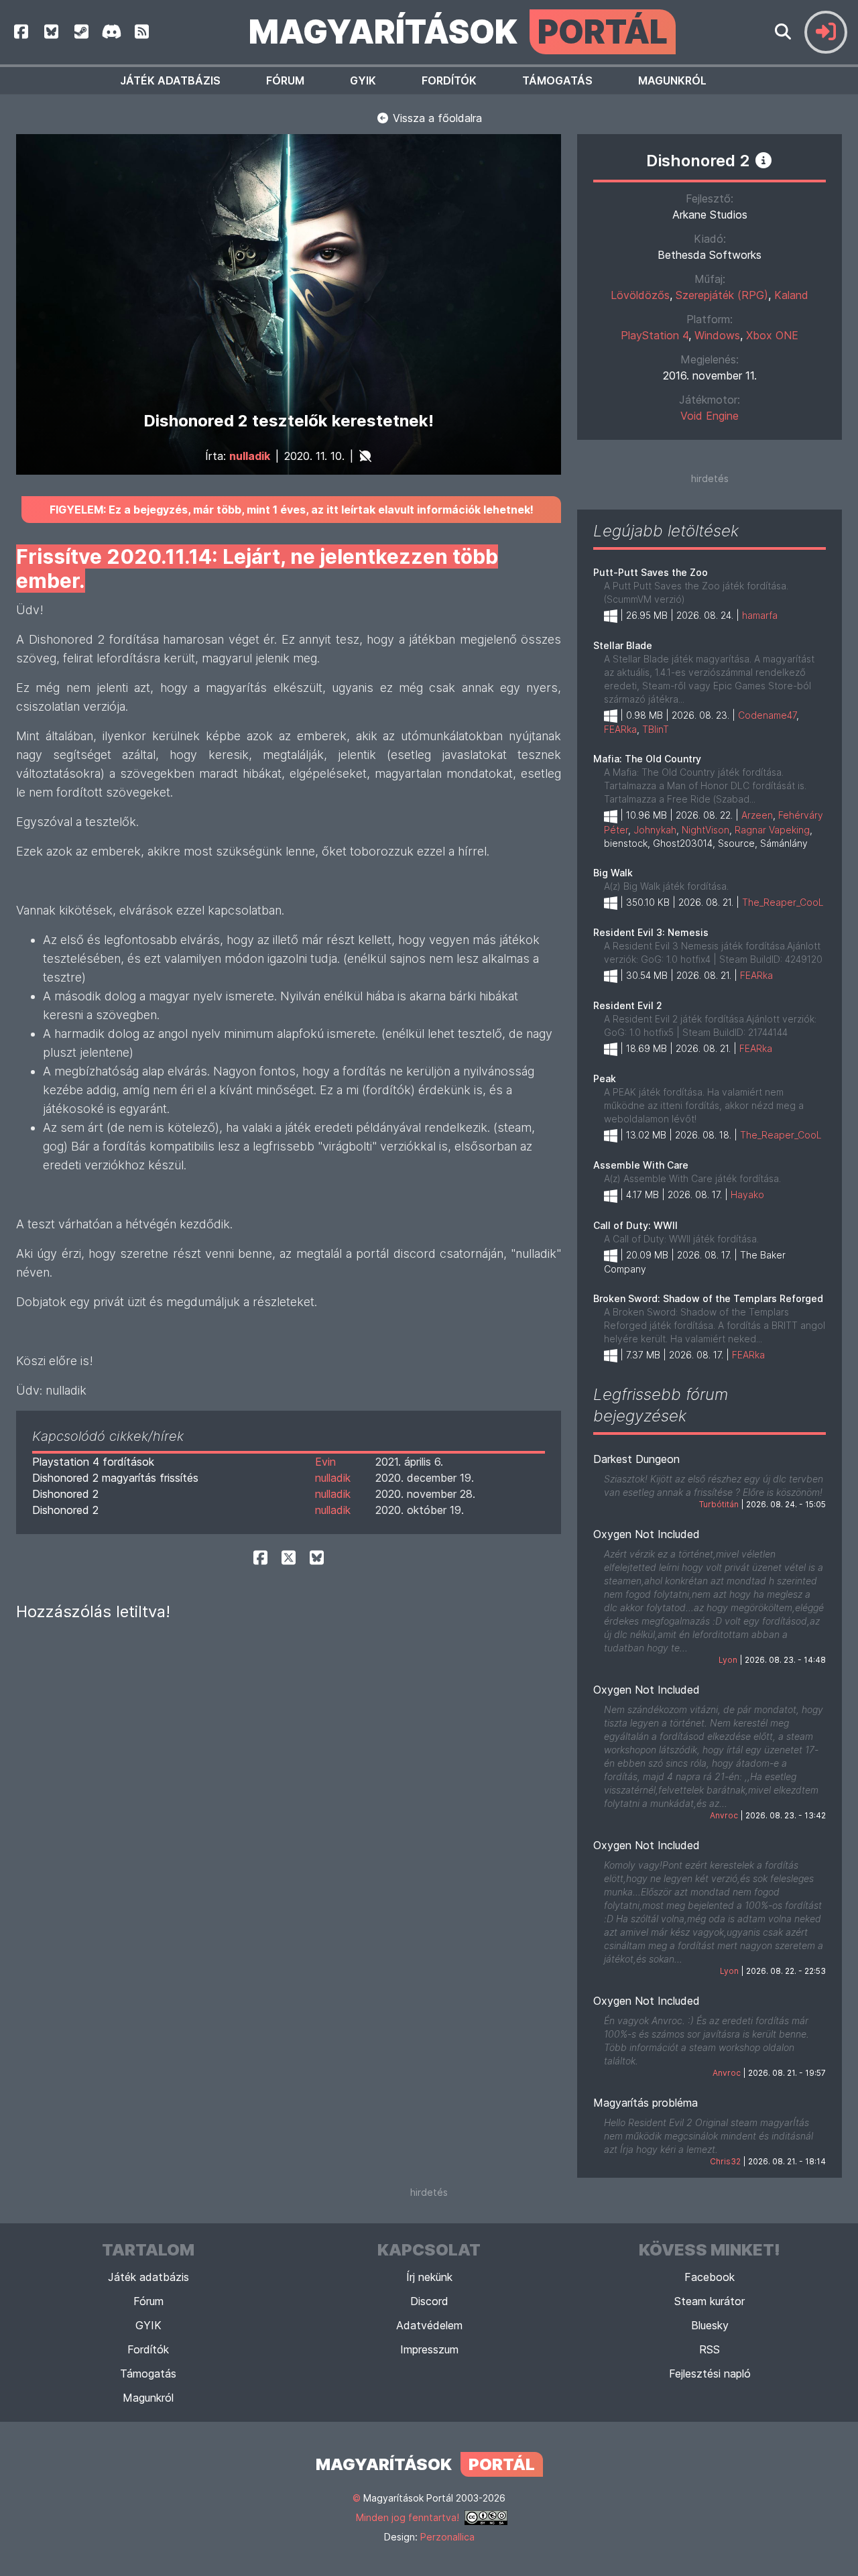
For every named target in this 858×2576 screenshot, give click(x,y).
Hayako (747, 1194)
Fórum (285, 80)
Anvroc (724, 1815)
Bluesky (710, 2325)
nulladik (250, 456)
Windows (717, 335)
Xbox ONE (772, 335)
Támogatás (557, 80)
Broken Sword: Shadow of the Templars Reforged (708, 1298)
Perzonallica (447, 2537)
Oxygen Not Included (647, 1534)
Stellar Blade (623, 645)
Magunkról (672, 80)
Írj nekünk (429, 2277)
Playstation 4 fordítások (93, 1462)
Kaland (791, 295)
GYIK (363, 80)
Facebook (710, 2277)
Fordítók (449, 80)
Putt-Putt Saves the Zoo (651, 572)
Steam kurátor (710, 2301)
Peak (605, 1078)
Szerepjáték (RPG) (722, 295)
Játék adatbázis (170, 80)
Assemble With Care (641, 1165)
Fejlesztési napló (710, 2374)
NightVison (706, 830)
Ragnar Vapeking (772, 830)
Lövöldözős (640, 295)
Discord (429, 2301)
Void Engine (710, 416)
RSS (710, 2349)
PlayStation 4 (655, 335)
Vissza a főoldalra (436, 118)
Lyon (728, 1660)
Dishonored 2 (65, 1494)
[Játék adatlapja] (763, 160)
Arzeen (757, 815)
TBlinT (656, 729)
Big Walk (613, 873)
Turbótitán (719, 1504)
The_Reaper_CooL (783, 902)
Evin (325, 1462)
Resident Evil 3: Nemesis (651, 932)
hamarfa (760, 615)
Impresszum (429, 2349)
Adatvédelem (429, 2325)
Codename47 (767, 715)
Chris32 (725, 2161)
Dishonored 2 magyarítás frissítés (115, 1478)
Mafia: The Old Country (647, 759)
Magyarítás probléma (646, 2103)
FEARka (620, 729)
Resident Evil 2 (628, 1005)
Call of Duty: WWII (635, 1225)
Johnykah (655, 830)
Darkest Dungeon (636, 1459)
